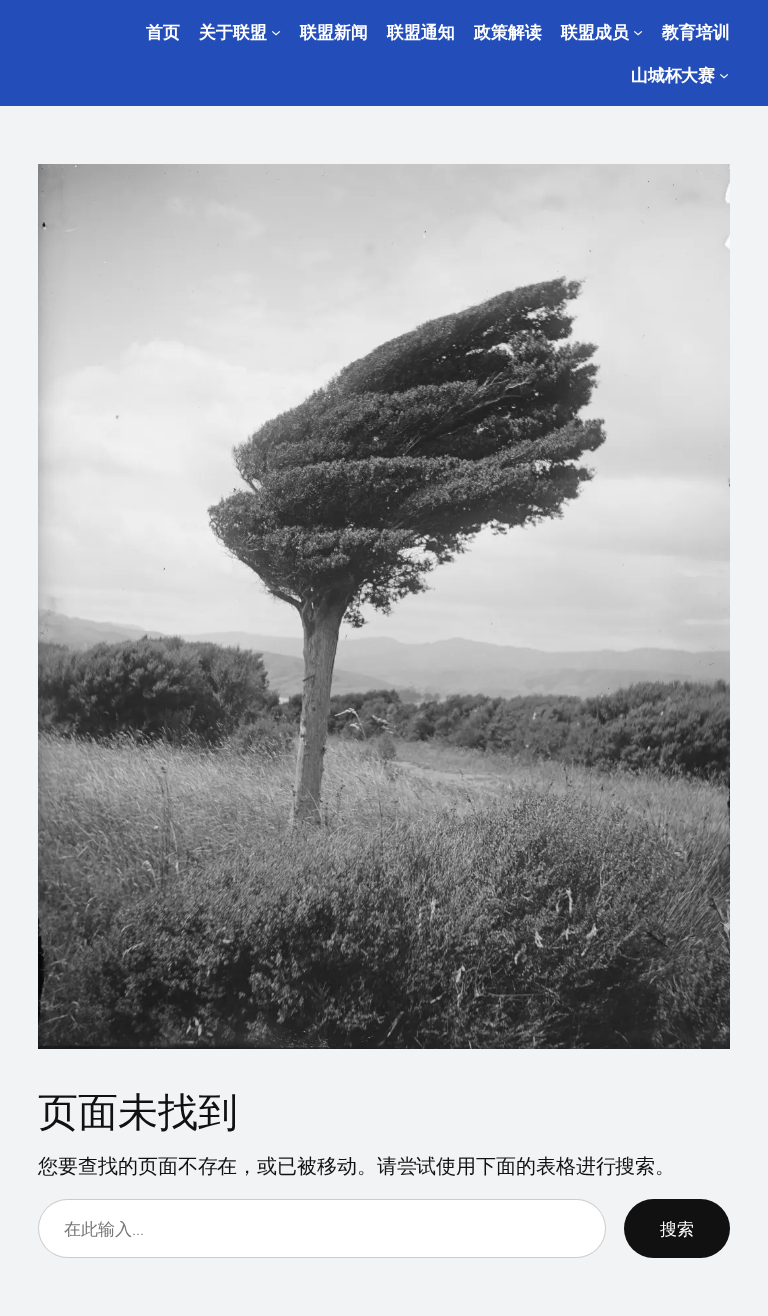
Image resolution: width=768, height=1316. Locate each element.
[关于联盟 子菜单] (276, 32)
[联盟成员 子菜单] (638, 32)
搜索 (677, 1228)
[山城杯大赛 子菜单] (724, 75)
